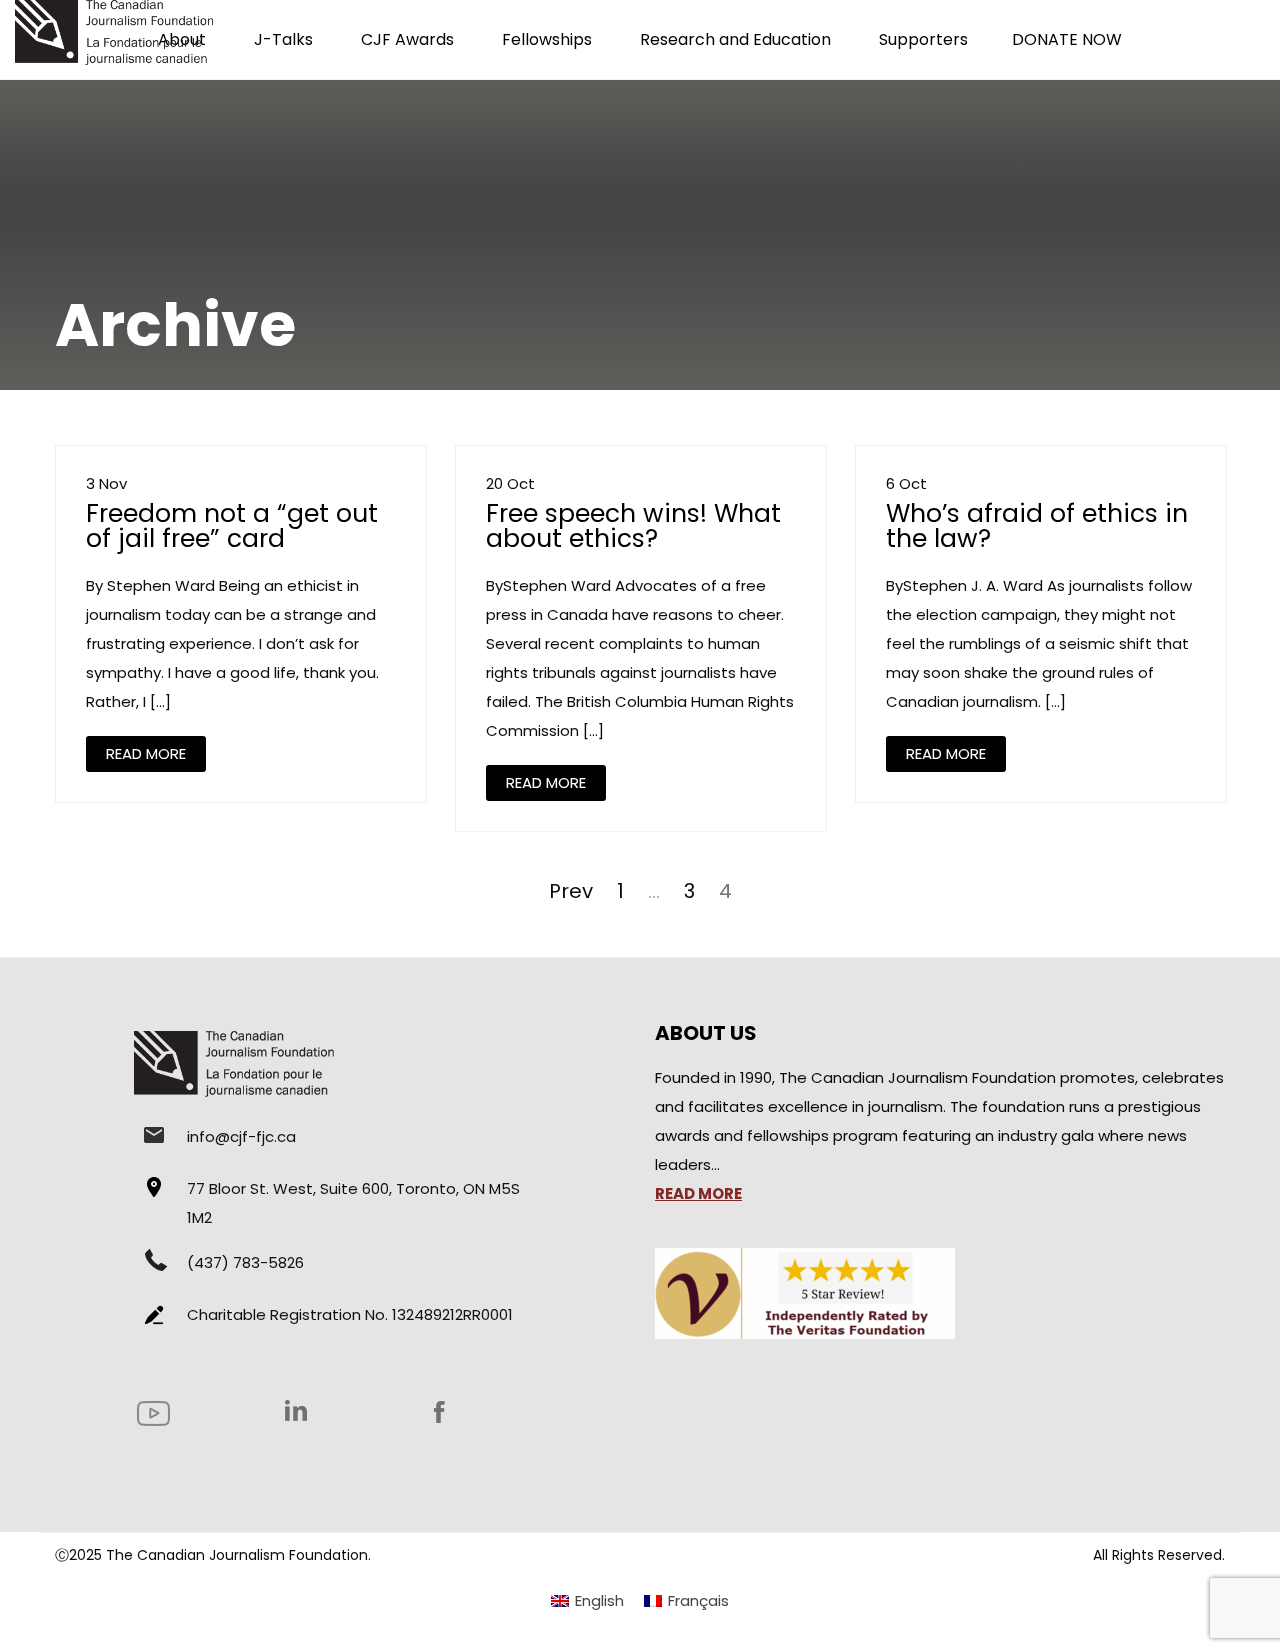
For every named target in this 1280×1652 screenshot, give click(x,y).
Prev (571, 891)
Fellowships (547, 39)
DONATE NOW (1067, 39)
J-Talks (283, 39)
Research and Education (735, 39)
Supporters (923, 39)
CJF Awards (407, 39)
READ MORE (146, 753)
